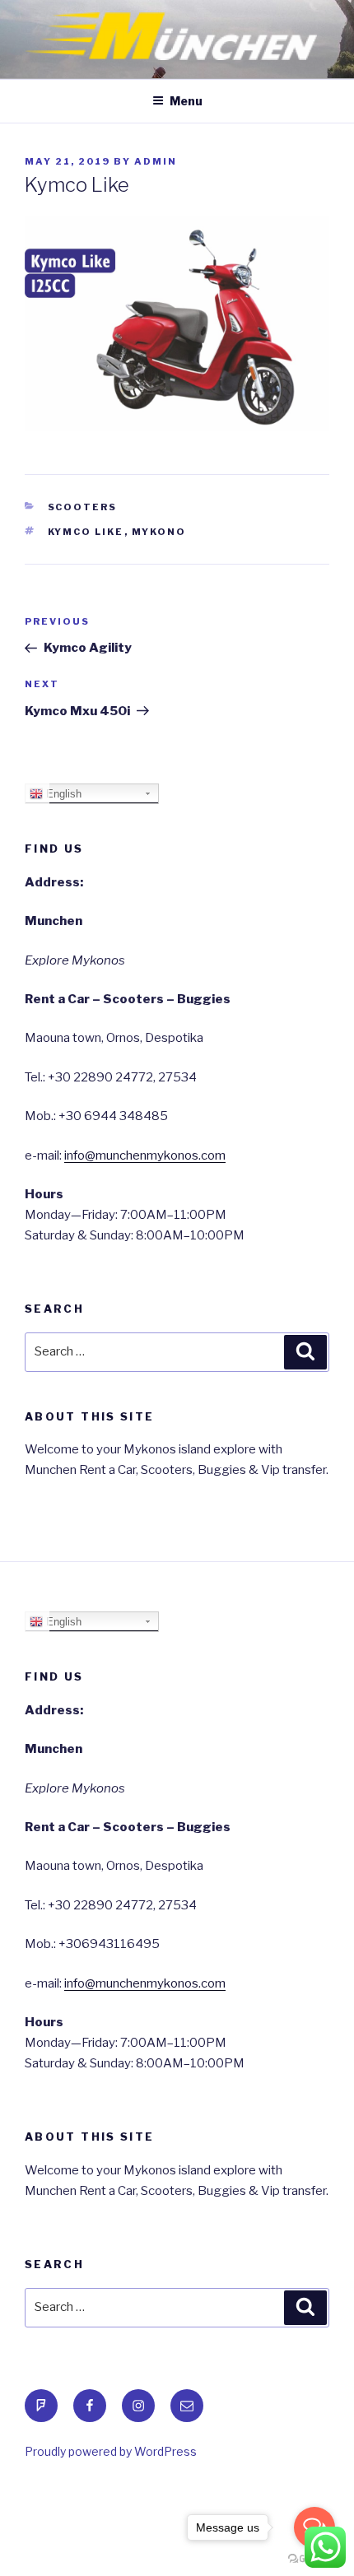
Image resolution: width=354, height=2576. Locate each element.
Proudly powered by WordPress (111, 2451)
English (62, 794)
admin (156, 161)
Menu (186, 101)
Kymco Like (86, 532)
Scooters (83, 507)
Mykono (159, 532)
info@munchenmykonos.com (145, 1155)
